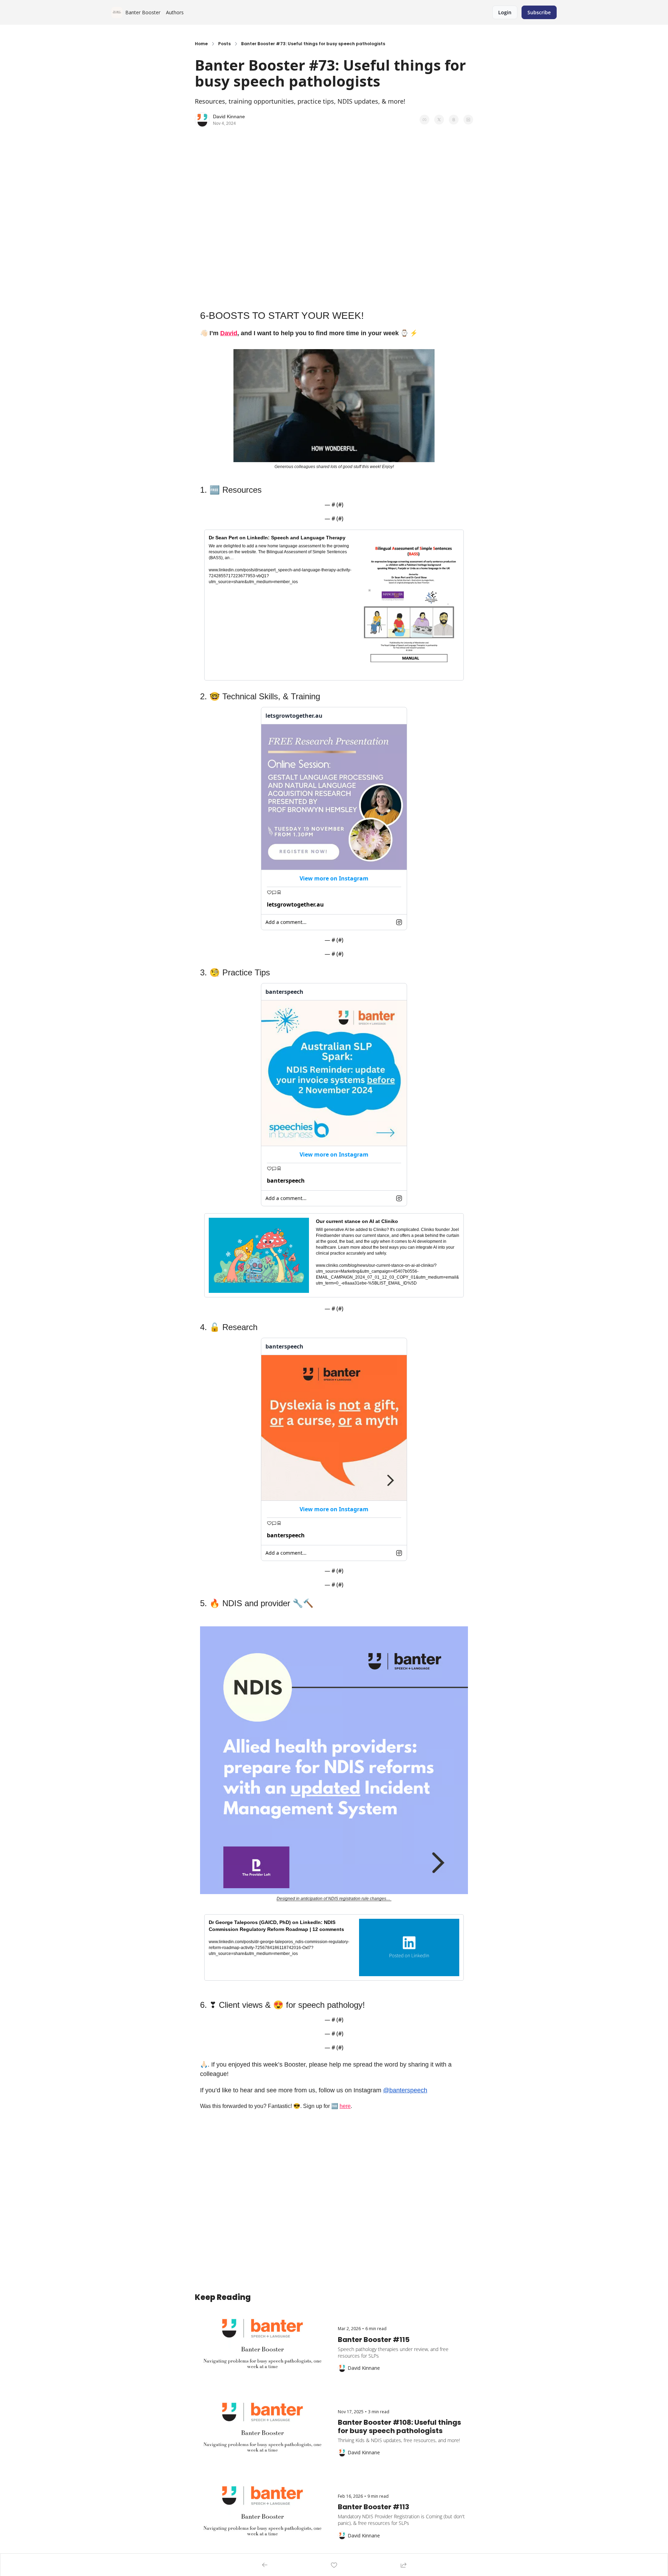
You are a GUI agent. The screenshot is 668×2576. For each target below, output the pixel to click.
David (229, 333)
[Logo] (117, 13)
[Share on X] (439, 120)
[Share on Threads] (454, 120)
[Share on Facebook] (424, 120)
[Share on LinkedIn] (468, 120)
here (345, 2106)
